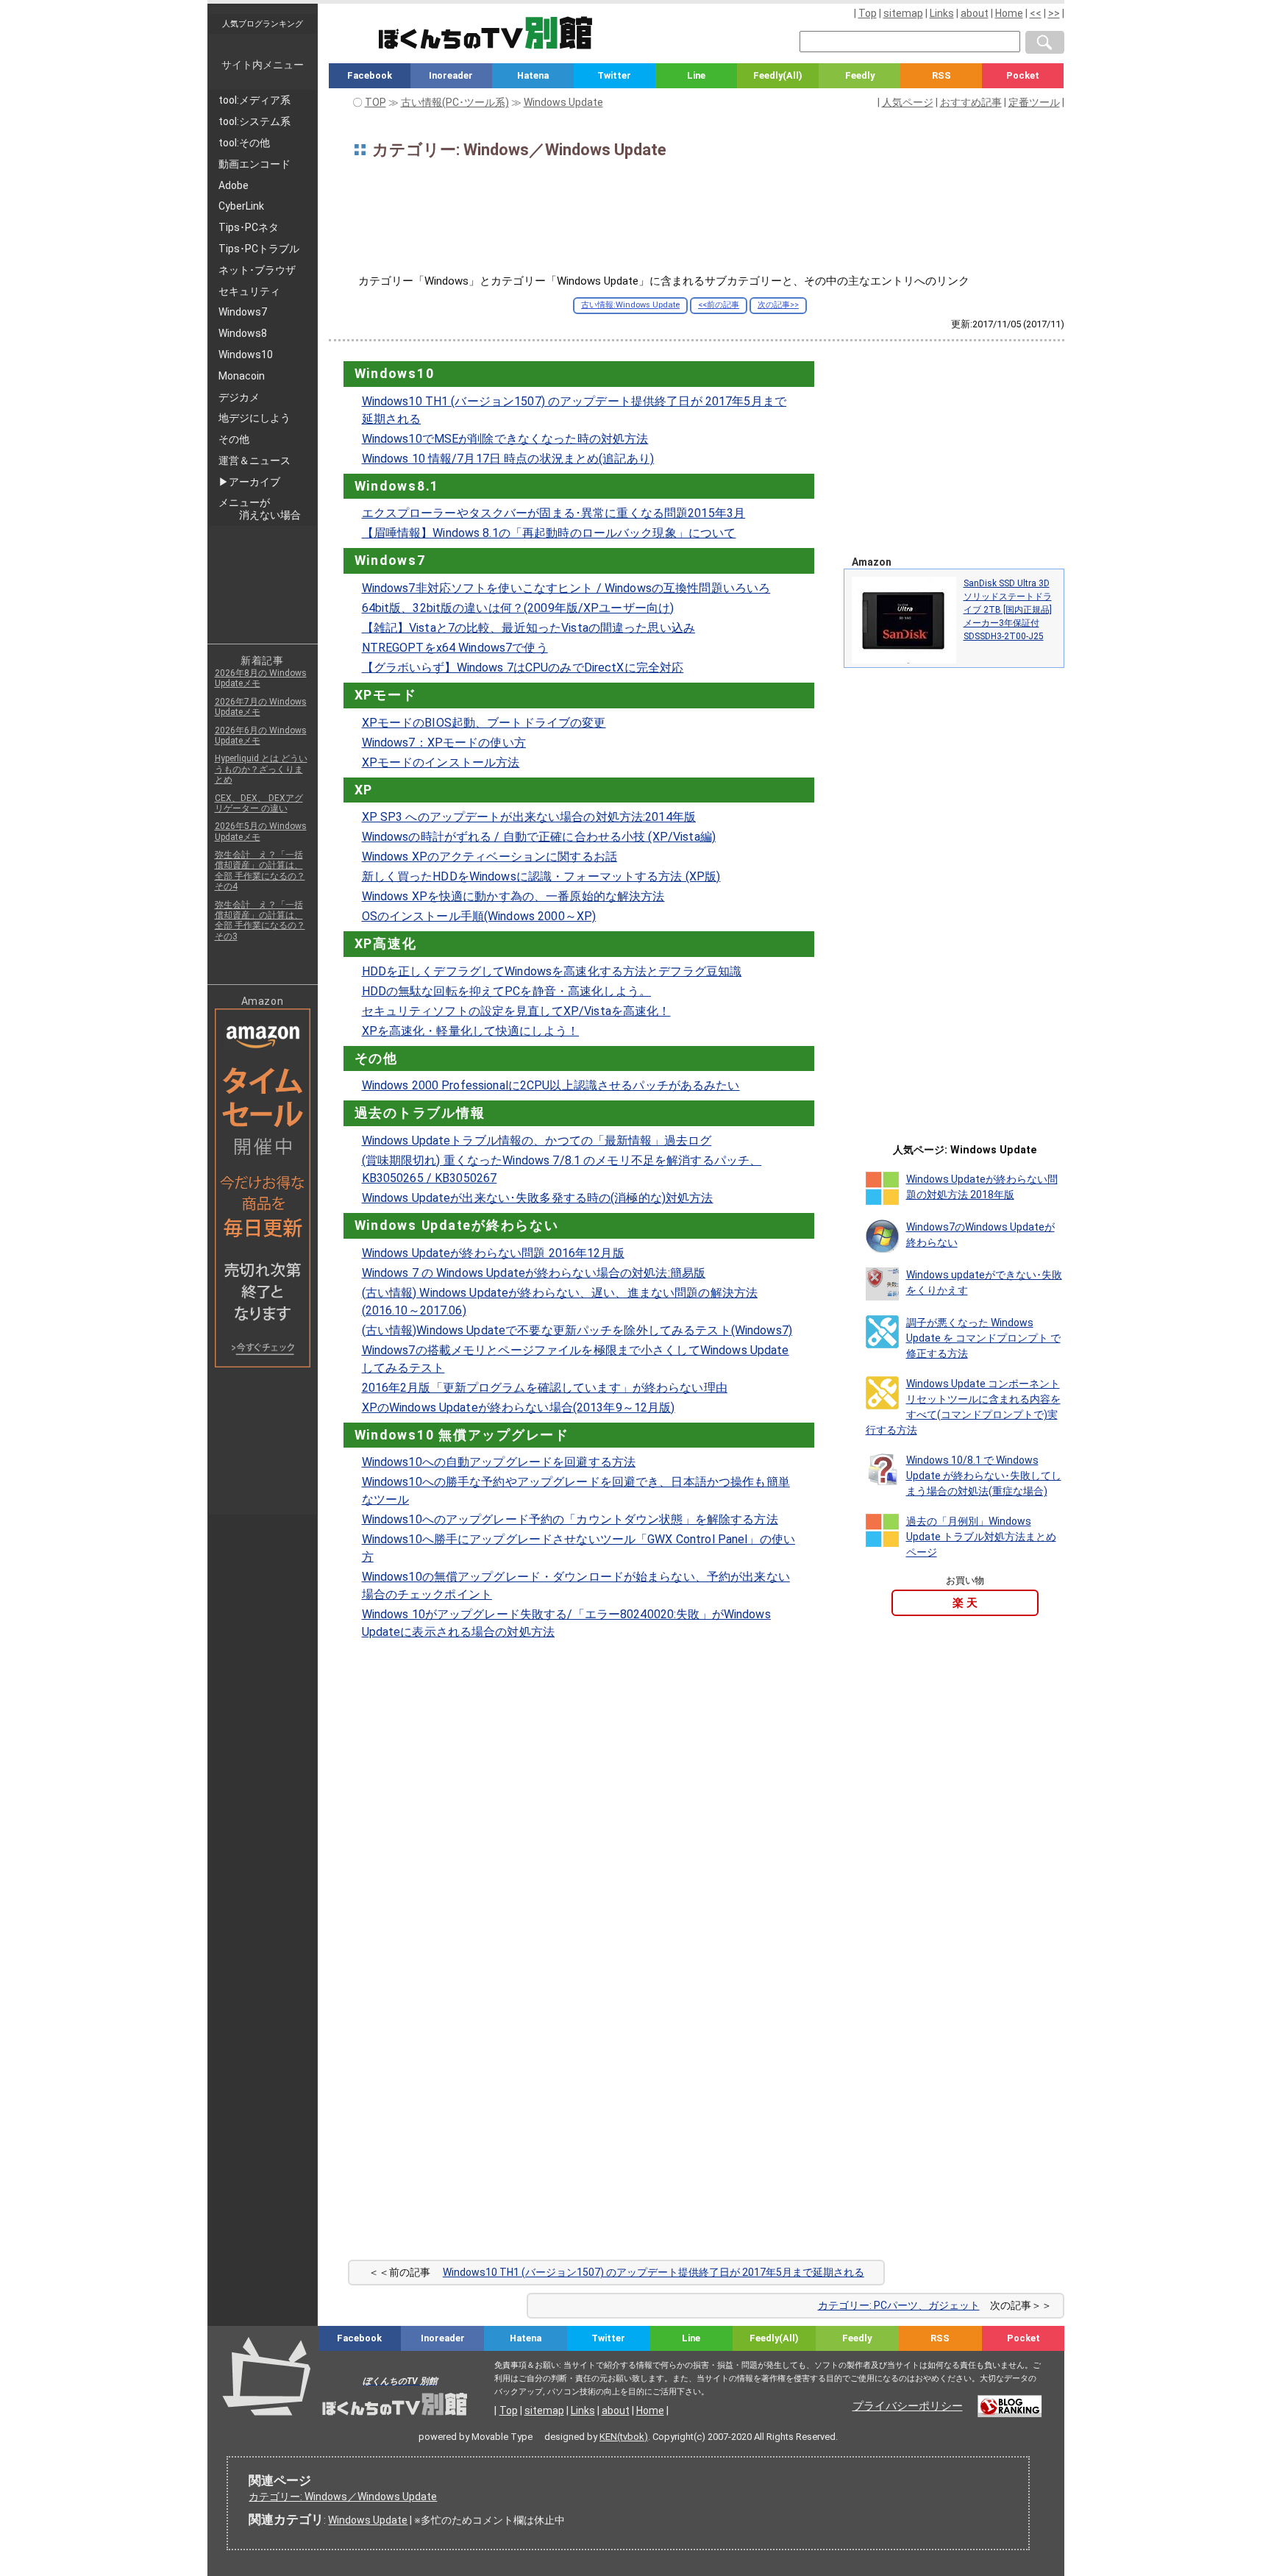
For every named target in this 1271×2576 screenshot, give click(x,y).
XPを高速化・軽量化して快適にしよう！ (471, 1031)
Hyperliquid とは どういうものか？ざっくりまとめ (261, 769)
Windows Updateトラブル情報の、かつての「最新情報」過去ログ (537, 1141)
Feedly (860, 75)
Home (1009, 13)
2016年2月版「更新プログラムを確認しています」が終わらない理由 (545, 1388)
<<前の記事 (719, 305)
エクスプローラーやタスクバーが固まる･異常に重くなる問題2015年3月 (554, 513)
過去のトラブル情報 (420, 1113)
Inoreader (451, 75)
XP (364, 790)
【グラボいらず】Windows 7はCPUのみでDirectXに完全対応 (523, 668)
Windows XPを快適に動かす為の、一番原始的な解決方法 (513, 896)
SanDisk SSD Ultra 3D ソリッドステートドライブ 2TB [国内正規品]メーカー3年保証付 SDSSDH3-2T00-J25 (1008, 610)
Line (696, 75)
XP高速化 (386, 944)
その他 (376, 1058)
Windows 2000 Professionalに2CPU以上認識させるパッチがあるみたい (551, 1085)
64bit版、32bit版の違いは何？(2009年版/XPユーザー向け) (518, 608)
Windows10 (395, 374)
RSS (941, 75)
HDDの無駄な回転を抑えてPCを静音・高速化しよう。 (506, 991)
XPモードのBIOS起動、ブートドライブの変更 (484, 723)
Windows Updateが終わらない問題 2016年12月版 (493, 1253)
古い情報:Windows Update (630, 305)
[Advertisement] (697, 222)
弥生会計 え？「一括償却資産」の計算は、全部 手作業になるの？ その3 (260, 921)
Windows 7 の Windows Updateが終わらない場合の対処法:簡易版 (534, 1273)
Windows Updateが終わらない (457, 1225)
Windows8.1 (397, 486)
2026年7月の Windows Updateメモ (261, 707)
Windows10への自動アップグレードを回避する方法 (499, 1462)
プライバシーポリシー (908, 2406)
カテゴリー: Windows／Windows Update (343, 2497)
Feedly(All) (778, 75)
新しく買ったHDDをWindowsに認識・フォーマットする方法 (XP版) (541, 876)
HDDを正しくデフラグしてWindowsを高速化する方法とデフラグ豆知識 (552, 971)
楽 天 (965, 1603)
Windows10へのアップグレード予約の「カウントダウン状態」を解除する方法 (570, 1519)
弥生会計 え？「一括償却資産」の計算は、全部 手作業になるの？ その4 (260, 871)
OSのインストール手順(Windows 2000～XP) (479, 916)
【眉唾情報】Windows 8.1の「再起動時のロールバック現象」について (549, 533)
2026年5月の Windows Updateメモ (261, 831)
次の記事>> (778, 305)
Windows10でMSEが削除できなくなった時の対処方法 (505, 439)
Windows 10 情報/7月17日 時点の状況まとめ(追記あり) (508, 459)
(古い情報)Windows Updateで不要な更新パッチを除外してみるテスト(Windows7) (577, 1330)
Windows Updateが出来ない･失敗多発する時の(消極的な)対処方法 (538, 1198)
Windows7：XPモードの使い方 (444, 743)
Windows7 (390, 561)
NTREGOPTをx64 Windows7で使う (455, 648)
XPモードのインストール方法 (441, 762)
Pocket (1023, 75)
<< (1036, 13)
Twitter (614, 75)
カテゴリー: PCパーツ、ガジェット (899, 2305)
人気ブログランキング (263, 24)
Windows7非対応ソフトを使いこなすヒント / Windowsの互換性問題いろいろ (566, 588)
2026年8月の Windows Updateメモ (261, 678)
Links (942, 13)
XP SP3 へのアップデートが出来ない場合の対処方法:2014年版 (529, 817)
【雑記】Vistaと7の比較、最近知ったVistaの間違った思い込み (529, 628)
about (975, 13)
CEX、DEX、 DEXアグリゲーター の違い (259, 803)
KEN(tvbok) (624, 2437)
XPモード (386, 695)
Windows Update (368, 2520)
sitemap (903, 13)
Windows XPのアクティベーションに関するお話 (489, 857)
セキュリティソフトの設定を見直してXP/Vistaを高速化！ (516, 1011)
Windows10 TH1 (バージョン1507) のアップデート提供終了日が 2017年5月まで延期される (654, 2272)
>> (1054, 13)
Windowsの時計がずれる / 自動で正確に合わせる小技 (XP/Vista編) (539, 837)
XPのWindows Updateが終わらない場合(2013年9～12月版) (519, 1408)
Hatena (533, 75)
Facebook (370, 75)
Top (868, 13)
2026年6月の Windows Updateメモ (261, 736)
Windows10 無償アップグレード (462, 1435)
